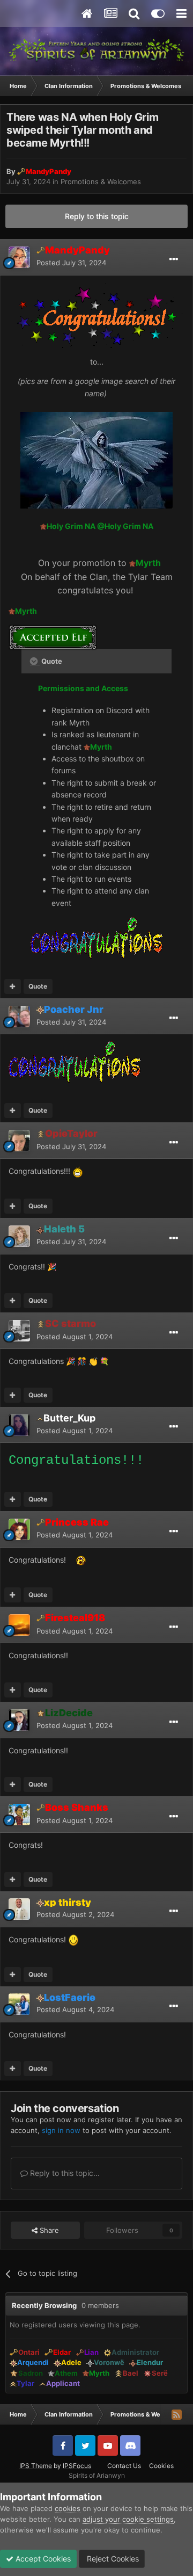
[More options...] (174, 259)
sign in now (61, 2130)
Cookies (161, 2466)
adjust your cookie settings (128, 2519)
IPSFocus (77, 2466)
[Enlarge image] (96, 459)
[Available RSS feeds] (176, 2414)
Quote (38, 986)
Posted (71, 263)
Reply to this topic (97, 216)
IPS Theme (36, 2466)
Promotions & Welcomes (101, 182)
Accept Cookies (42, 2559)
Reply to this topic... (64, 2173)
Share (48, 2230)
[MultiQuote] (13, 986)
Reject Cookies (112, 2559)
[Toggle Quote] (35, 661)
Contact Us (124, 2466)
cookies (68, 2508)
